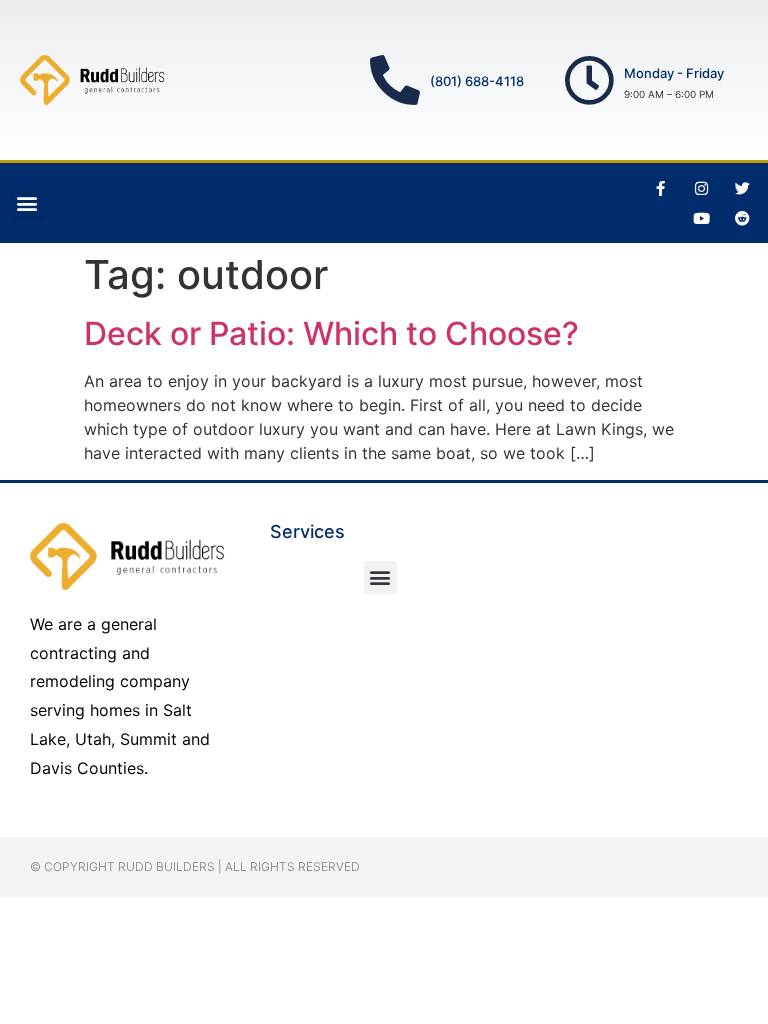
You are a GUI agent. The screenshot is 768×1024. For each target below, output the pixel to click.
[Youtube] (702, 218)
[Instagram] (702, 188)
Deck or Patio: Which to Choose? (331, 333)
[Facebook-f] (661, 188)
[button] (26, 203)
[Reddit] (743, 218)
